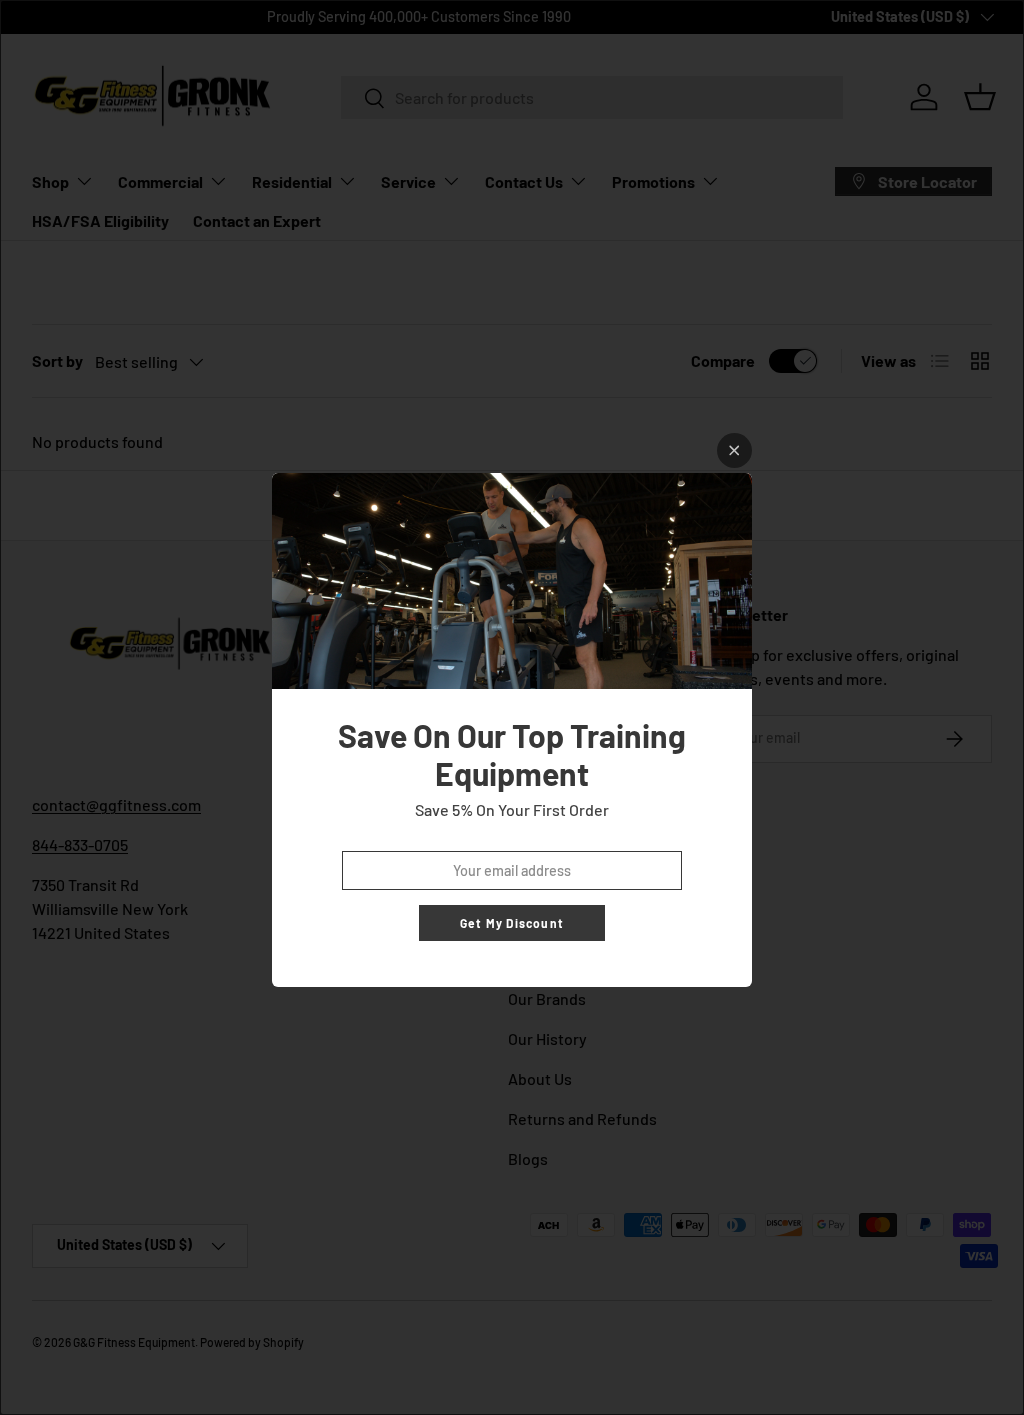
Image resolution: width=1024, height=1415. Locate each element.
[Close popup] (734, 450)
